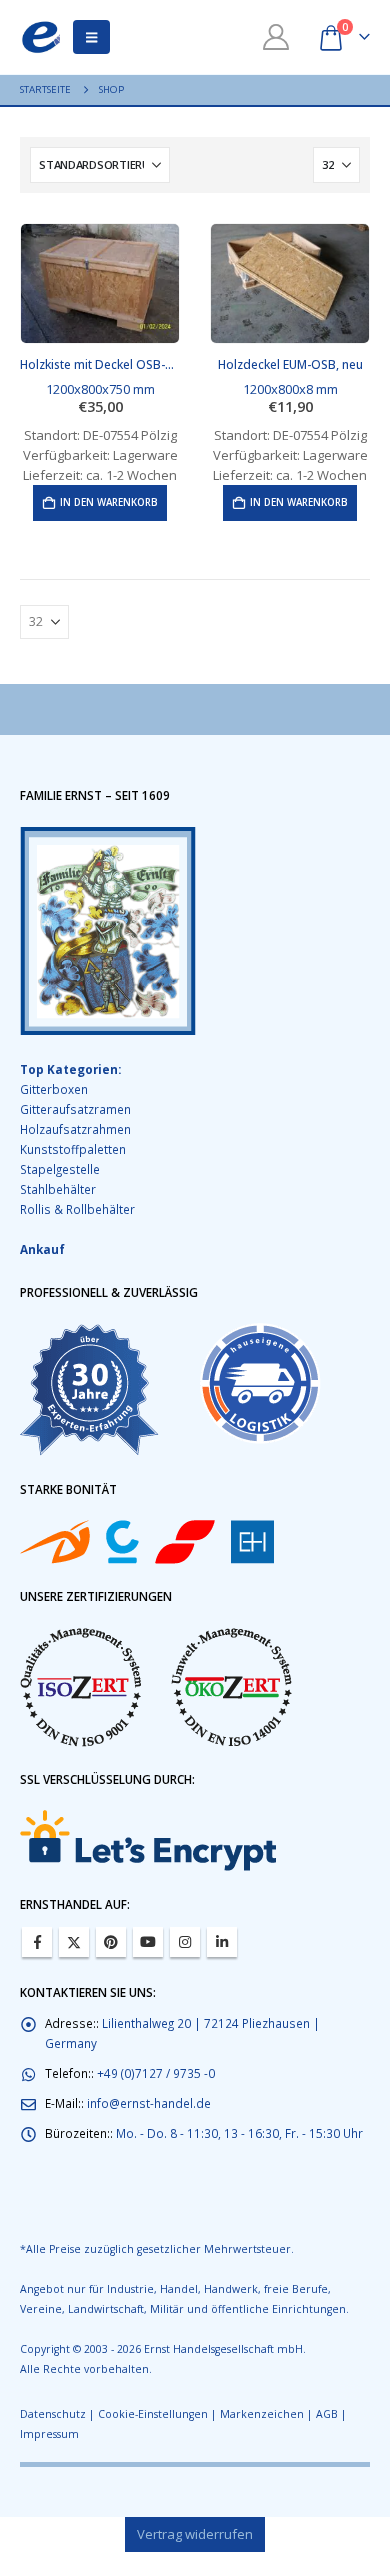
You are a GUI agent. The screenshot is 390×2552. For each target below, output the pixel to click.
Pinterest (111, 1942)
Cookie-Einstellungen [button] (153, 2414)
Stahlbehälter (58, 1189)
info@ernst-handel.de (149, 2103)
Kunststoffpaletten (73, 1149)
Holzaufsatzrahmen (75, 1129)
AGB (327, 2414)
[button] (91, 37)
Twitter (74, 1942)
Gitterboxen (54, 1089)
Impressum (49, 2434)
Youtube (148, 1942)
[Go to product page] (100, 283)
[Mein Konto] (276, 37)
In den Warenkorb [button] (109, 502)
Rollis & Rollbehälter (77, 1209)
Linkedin (222, 1942)
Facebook (37, 1942)
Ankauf (42, 1249)
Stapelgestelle (60, 1169)
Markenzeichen (262, 2414)
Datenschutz (53, 2414)
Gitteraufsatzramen (75, 1109)
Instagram (185, 1942)
